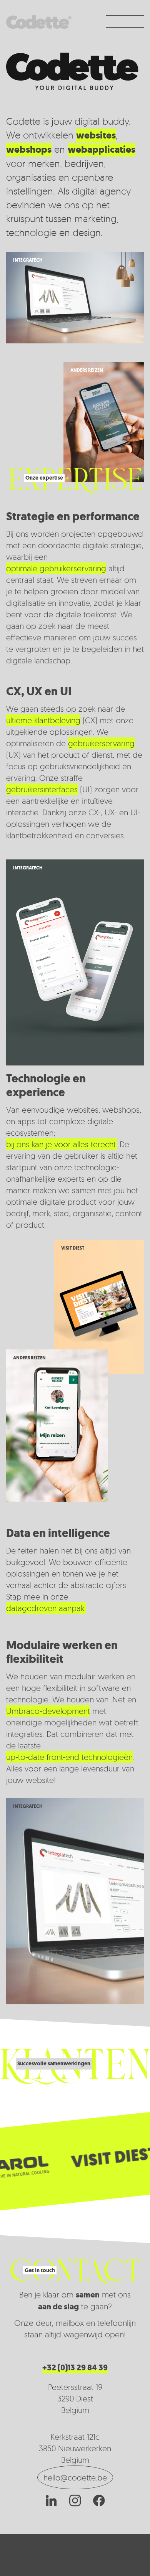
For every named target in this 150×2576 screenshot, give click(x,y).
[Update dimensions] (96, 2159)
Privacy (75, 2566)
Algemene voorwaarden (75, 2555)
